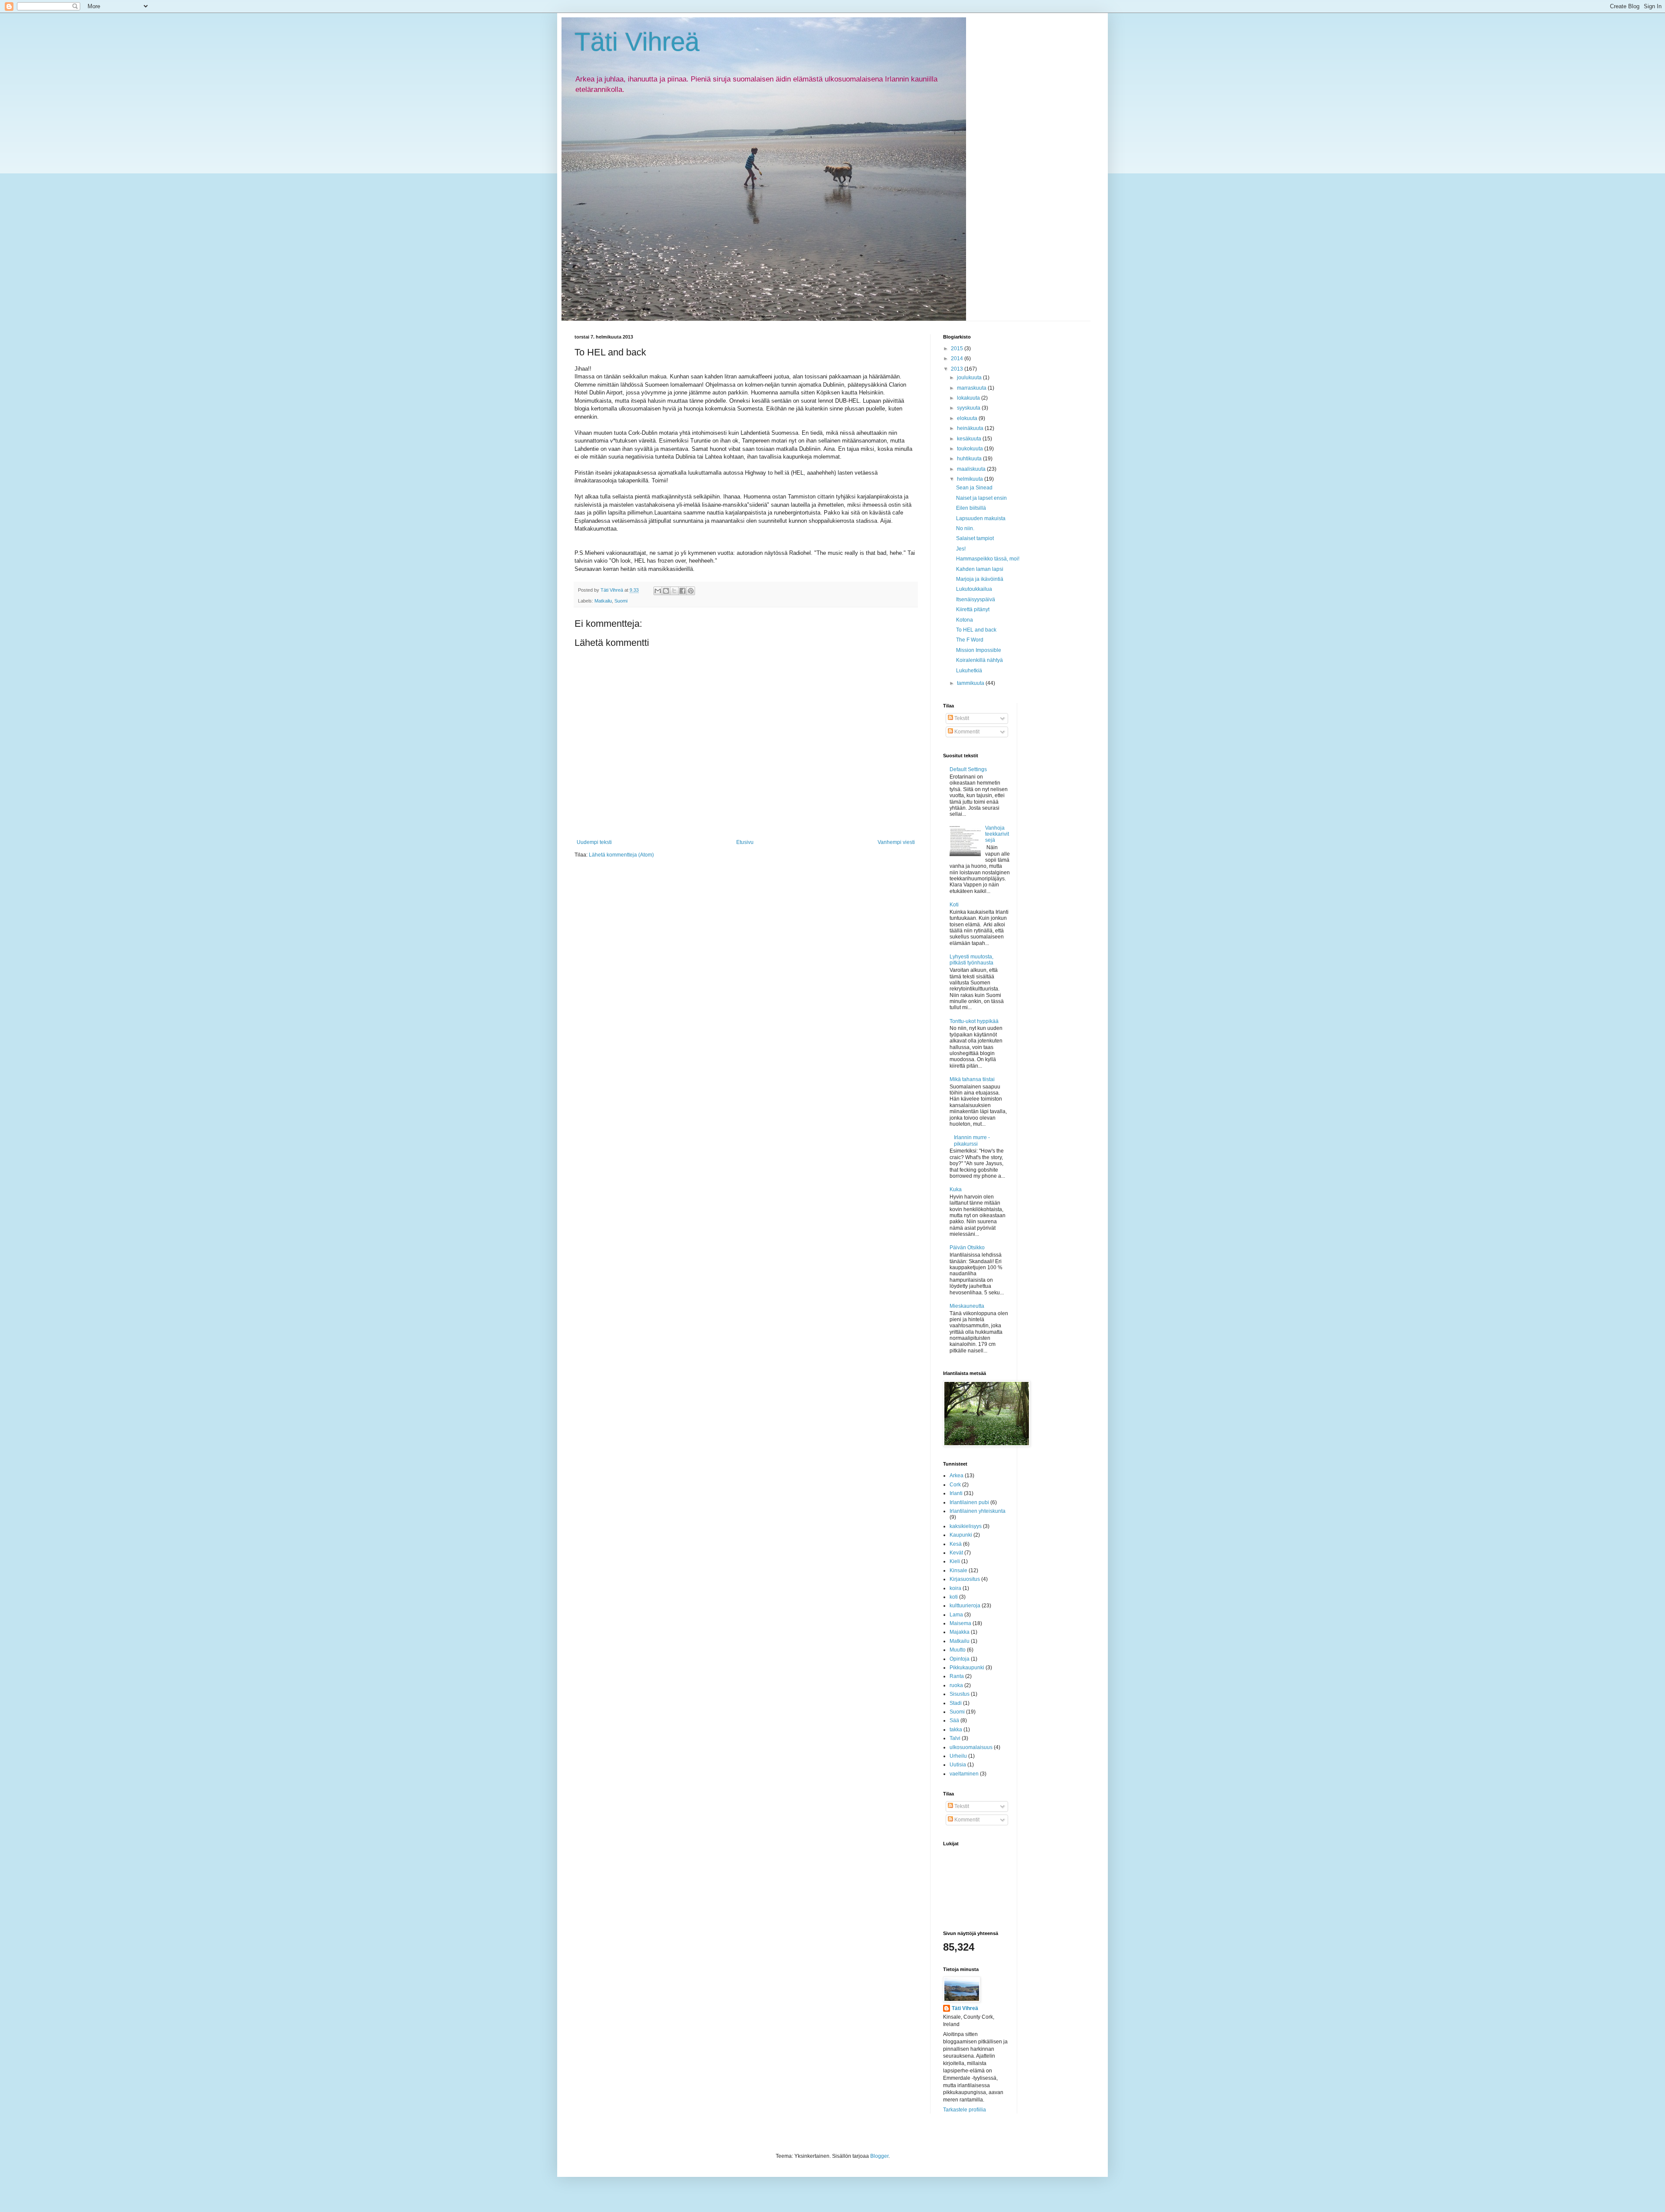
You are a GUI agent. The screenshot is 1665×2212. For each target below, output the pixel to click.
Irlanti (956, 1493)
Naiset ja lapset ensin (981, 498)
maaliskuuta (972, 469)
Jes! (961, 549)
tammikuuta (971, 683)
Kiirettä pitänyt (973, 609)
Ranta (957, 1676)
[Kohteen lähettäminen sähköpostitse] (658, 591)
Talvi (955, 1738)
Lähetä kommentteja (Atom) (621, 855)
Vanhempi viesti (896, 842)
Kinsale (958, 1570)
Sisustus (960, 1694)
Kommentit (966, 732)
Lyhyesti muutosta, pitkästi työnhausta (971, 960)
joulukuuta (970, 378)
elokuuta (968, 418)
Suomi (621, 601)
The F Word (970, 640)
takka (956, 1730)
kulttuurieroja (965, 1606)
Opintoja (960, 1659)
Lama (956, 1615)
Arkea (957, 1476)
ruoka (956, 1685)
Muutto (958, 1650)
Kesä (956, 1544)
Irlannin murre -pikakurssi (972, 1140)
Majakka (960, 1632)
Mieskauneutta (967, 1306)
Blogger (879, 2156)
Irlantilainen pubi (969, 1502)
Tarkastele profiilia (965, 2110)
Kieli (955, 1561)
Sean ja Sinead (974, 488)
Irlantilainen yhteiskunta (978, 1511)
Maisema (960, 1623)
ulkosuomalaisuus (971, 1747)
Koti (954, 905)
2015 (958, 349)
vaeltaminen (964, 1774)
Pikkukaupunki (967, 1668)
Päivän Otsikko (967, 1248)
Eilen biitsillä (971, 508)
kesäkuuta (970, 439)
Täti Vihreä (637, 42)
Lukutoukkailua (974, 589)
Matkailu (603, 601)
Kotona (965, 620)
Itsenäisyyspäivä (976, 599)
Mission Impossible (979, 650)
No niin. (965, 528)
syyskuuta (969, 408)
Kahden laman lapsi (980, 569)
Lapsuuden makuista (981, 518)
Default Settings (968, 769)
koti (954, 1597)
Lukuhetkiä (969, 671)
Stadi (956, 1703)
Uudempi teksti (594, 842)
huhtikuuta (970, 459)
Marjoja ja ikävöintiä (980, 579)
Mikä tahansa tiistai (972, 1079)
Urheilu (958, 1756)
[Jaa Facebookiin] (682, 591)
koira (955, 1588)
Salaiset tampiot (975, 538)
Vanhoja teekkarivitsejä (997, 834)
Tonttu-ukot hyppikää (974, 1021)
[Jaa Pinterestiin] (691, 591)
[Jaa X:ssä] (674, 591)
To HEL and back (976, 630)
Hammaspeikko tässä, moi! (988, 559)
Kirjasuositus (965, 1579)
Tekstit (961, 718)
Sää (954, 1720)
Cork (955, 1485)
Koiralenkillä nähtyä (979, 660)
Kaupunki (961, 1535)
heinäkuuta (971, 428)
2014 (958, 358)
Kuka (956, 1189)
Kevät (956, 1553)
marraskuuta (972, 388)
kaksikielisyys (966, 1526)
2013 (958, 369)
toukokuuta (971, 449)
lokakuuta (969, 398)
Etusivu (745, 842)
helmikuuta (971, 479)
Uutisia (958, 1765)
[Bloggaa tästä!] (666, 591)
